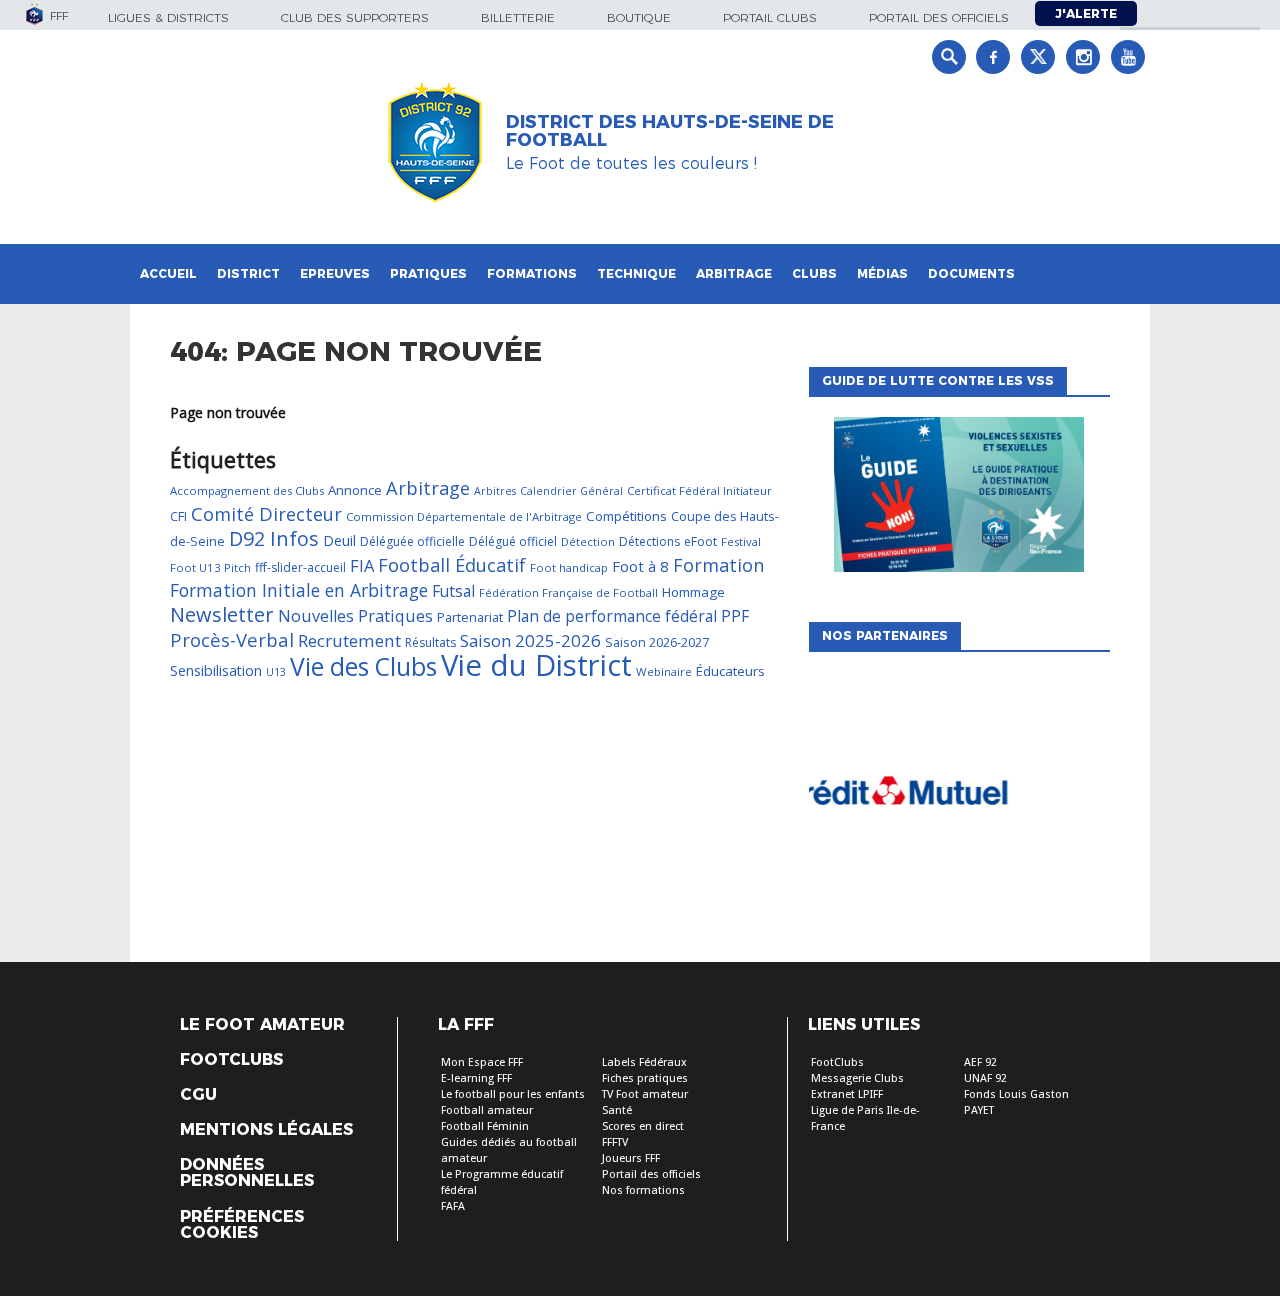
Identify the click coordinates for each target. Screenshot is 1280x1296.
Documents (971, 273)
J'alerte (1086, 13)
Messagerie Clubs (857, 1078)
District (248, 273)
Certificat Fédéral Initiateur (699, 490)
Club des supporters (355, 17)
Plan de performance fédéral (612, 616)
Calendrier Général (571, 491)
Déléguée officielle (412, 541)
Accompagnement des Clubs (247, 490)
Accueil (168, 273)
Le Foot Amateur (262, 1025)
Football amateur (487, 1110)
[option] (961, 797)
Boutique (639, 17)
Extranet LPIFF (847, 1094)
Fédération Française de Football (568, 592)
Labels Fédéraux (644, 1062)
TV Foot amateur (645, 1094)
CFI (178, 516)
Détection (588, 541)
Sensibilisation (216, 670)
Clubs (814, 273)
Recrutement (349, 640)
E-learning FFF (476, 1078)
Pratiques (428, 273)
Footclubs (231, 1060)
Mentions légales (266, 1130)
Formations (532, 273)
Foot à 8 (640, 566)
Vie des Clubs (363, 666)
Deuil (339, 540)
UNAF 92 (985, 1078)
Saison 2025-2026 (530, 640)
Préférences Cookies (242, 1225)
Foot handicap (569, 567)
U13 (276, 672)
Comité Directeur (266, 514)
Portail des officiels (939, 17)
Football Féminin (485, 1126)
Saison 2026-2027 (657, 642)
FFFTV (615, 1142)
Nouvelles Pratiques (355, 616)
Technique (636, 273)
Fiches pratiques (645, 1078)
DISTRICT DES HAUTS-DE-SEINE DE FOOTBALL (670, 131)
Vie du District (536, 665)
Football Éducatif (452, 565)
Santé (617, 1110)
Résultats (430, 642)
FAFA (453, 1206)
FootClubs (837, 1062)
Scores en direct (643, 1126)
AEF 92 (980, 1062)
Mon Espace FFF (482, 1062)
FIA (362, 565)
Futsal (453, 591)
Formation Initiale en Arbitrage (299, 590)
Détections (649, 541)
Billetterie (518, 17)
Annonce (355, 490)
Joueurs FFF (631, 1158)
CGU (198, 1095)
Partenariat (470, 617)
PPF (735, 616)
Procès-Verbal (232, 639)
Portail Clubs (770, 17)
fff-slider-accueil (300, 567)
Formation (718, 565)
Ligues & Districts (168, 17)
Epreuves (335, 273)
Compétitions (626, 516)
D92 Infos (274, 538)
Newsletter (222, 614)
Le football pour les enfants (513, 1094)
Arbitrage (734, 273)
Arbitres (495, 491)
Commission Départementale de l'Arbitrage (464, 516)
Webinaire (664, 671)
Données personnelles (247, 1173)
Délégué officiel (513, 541)
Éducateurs (730, 671)
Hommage (693, 592)
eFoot (700, 541)
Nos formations (643, 1190)
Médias (882, 273)
